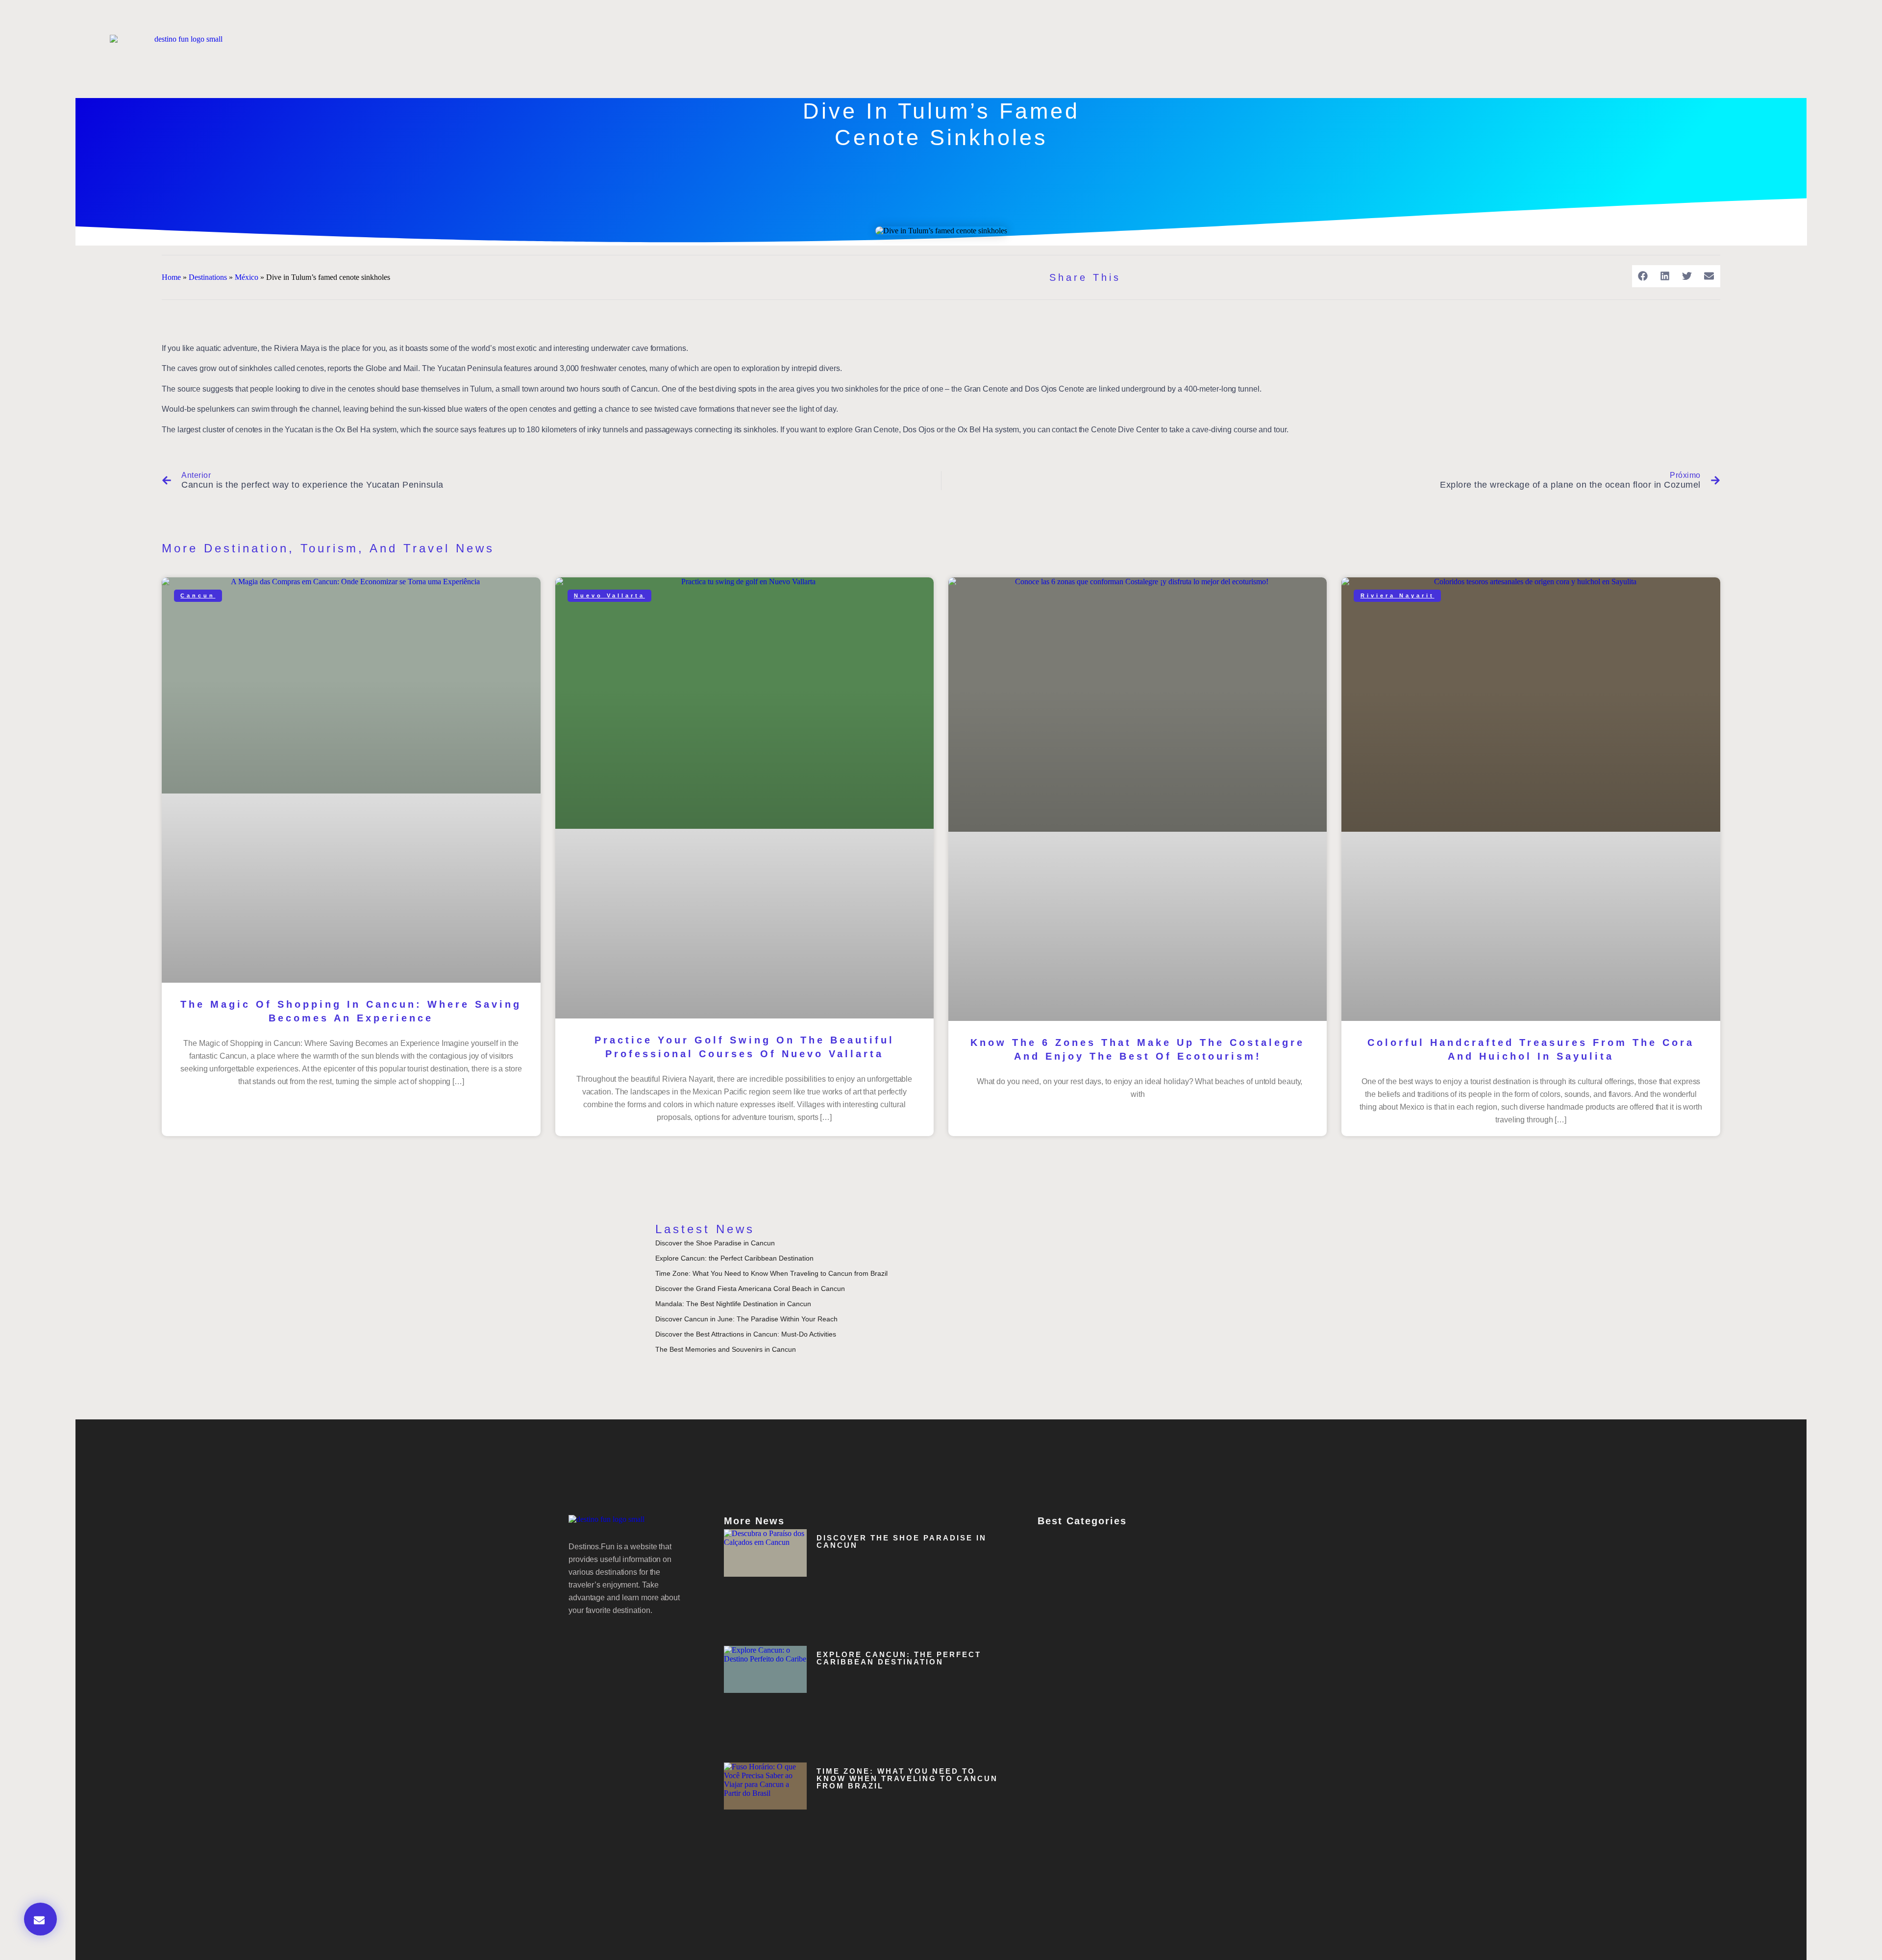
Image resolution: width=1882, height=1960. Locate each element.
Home (171, 277)
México (247, 277)
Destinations (208, 277)
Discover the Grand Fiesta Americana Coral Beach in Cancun (750, 1289)
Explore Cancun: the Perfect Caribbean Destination (734, 1258)
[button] (1643, 276)
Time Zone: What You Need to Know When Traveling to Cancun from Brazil (771, 1273)
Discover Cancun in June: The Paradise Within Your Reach (746, 1319)
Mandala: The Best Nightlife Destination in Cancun (733, 1304)
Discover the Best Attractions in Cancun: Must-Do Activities (746, 1334)
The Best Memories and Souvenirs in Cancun (726, 1349)
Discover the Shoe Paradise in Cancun (715, 1243)
